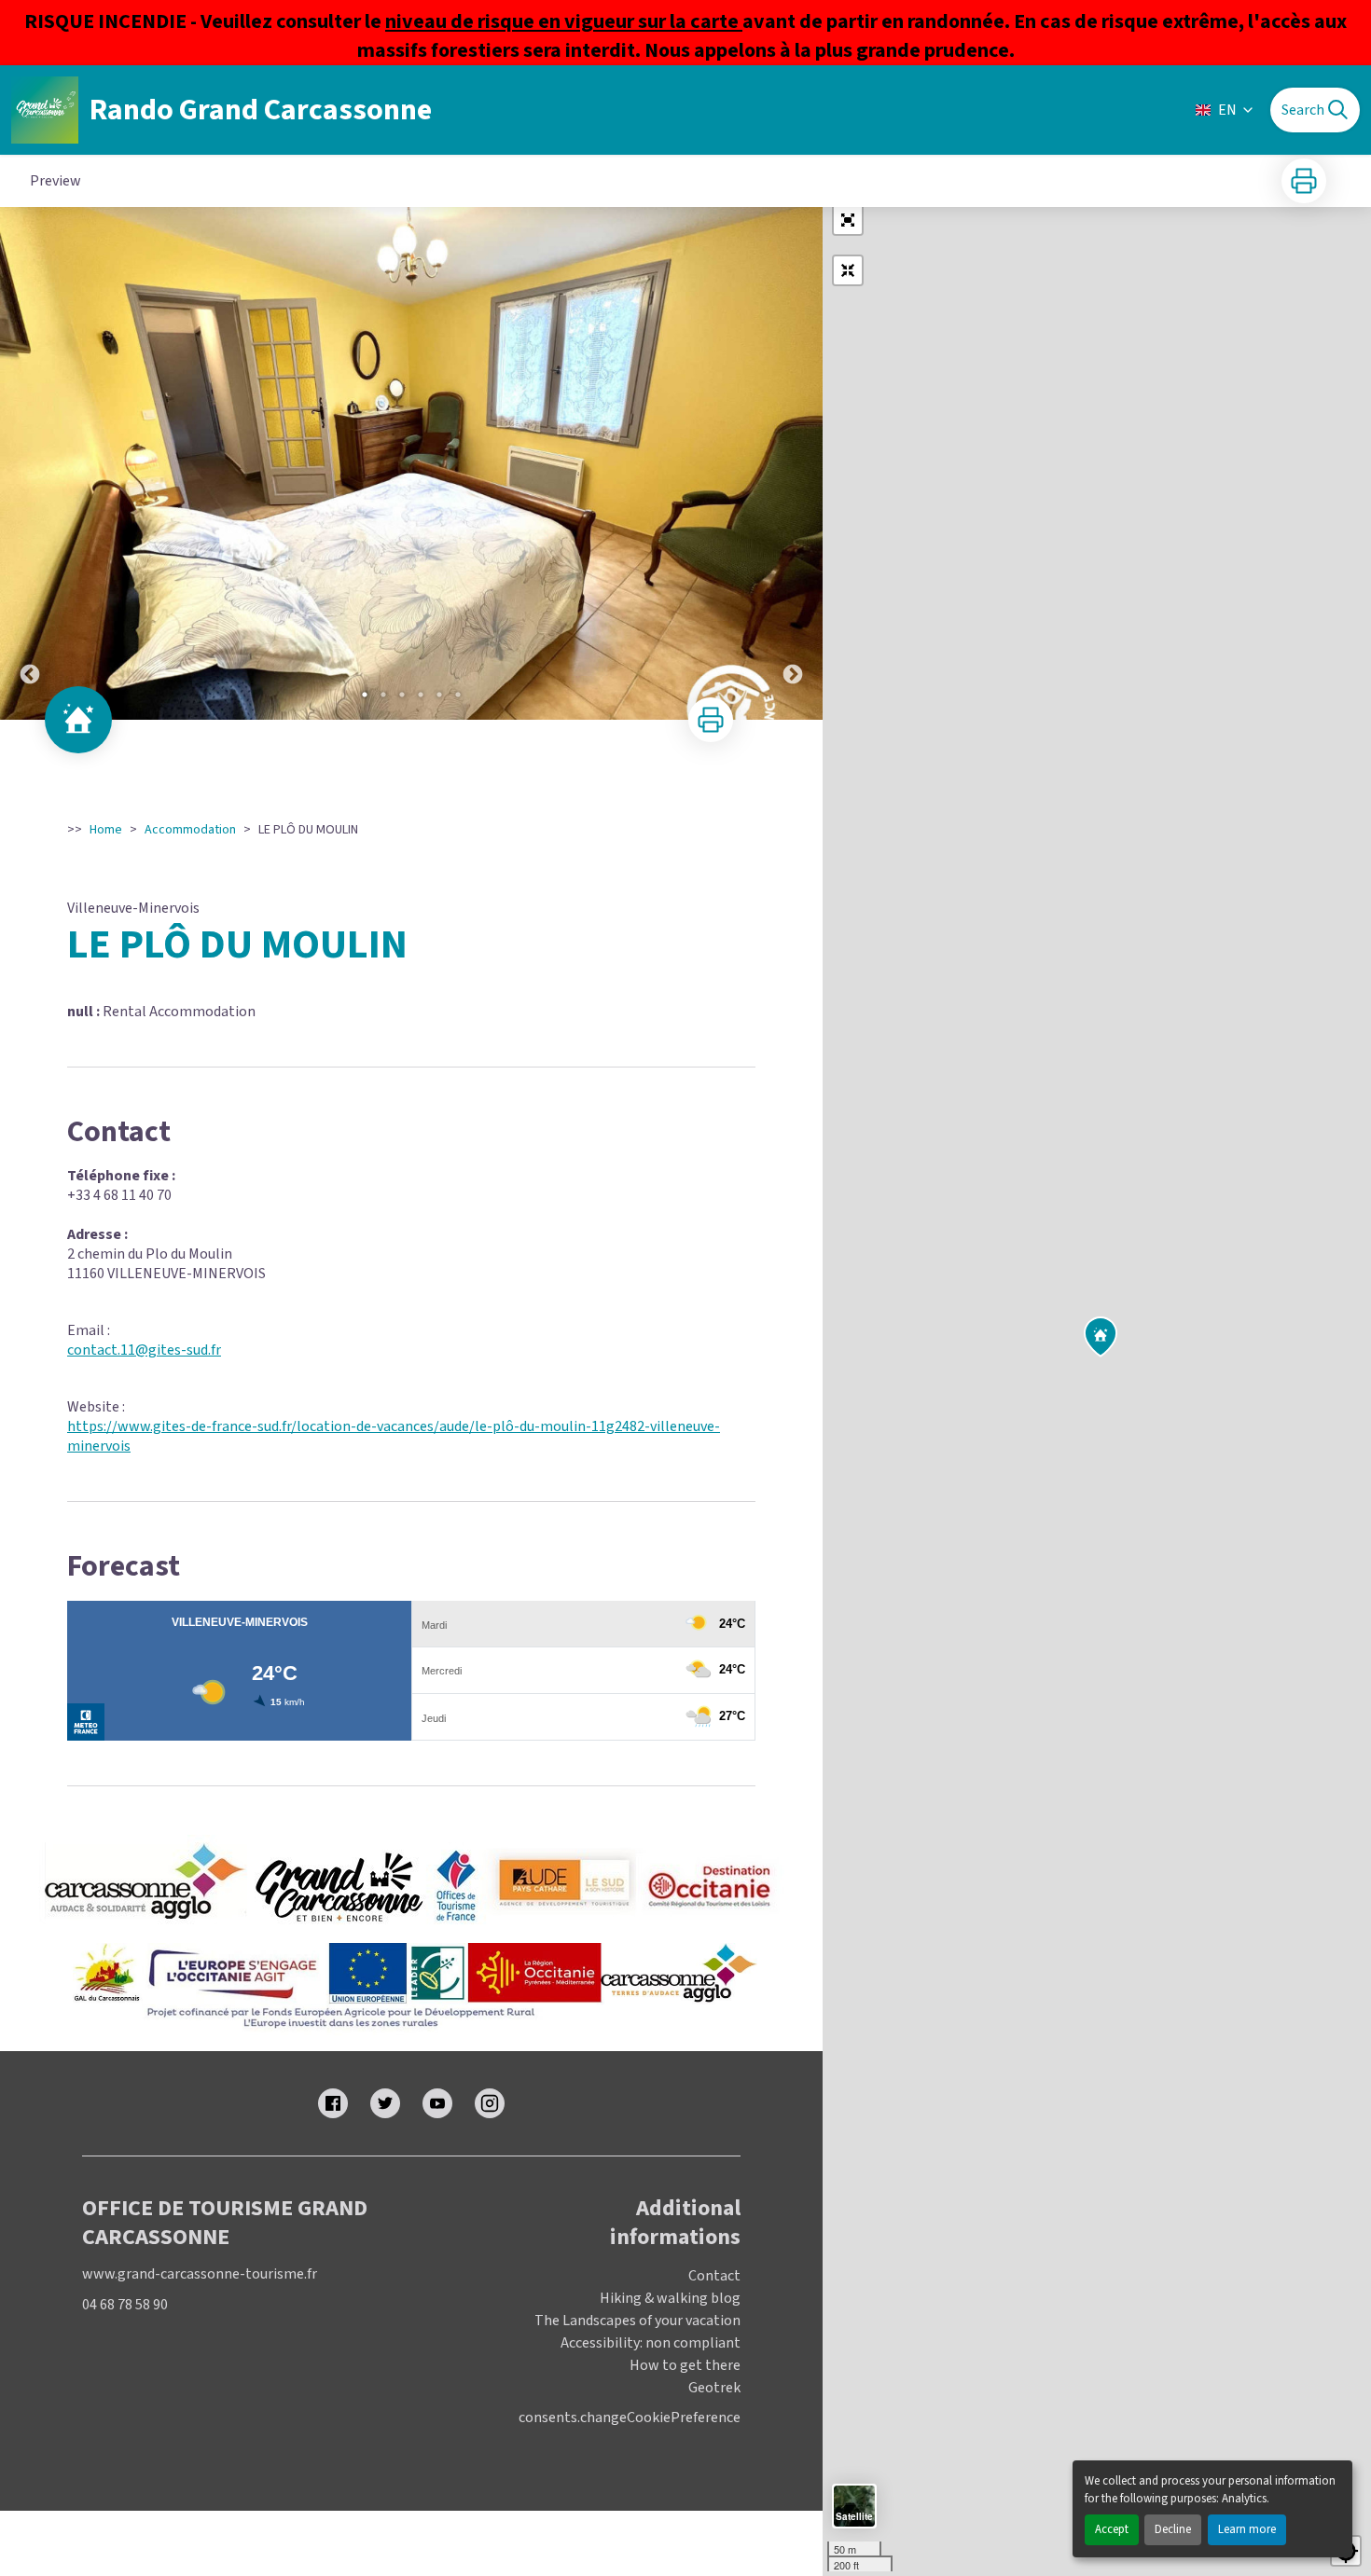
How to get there (685, 2365)
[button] (848, 220)
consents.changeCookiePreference (630, 2418)
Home (106, 830)
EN (1227, 110)
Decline (1173, 2529)
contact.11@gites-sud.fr (144, 1350)
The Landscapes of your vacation (637, 2321)
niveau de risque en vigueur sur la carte (564, 21)
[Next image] (793, 463)
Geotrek (714, 2388)
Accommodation (190, 830)
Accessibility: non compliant (651, 2343)
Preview (55, 181)
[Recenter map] (848, 270)
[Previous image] (30, 463)
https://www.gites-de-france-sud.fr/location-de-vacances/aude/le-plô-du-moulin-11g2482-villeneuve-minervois (394, 1436)
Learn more (1247, 2529)
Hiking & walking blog (670, 2298)
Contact (714, 2276)
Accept (1112, 2529)
